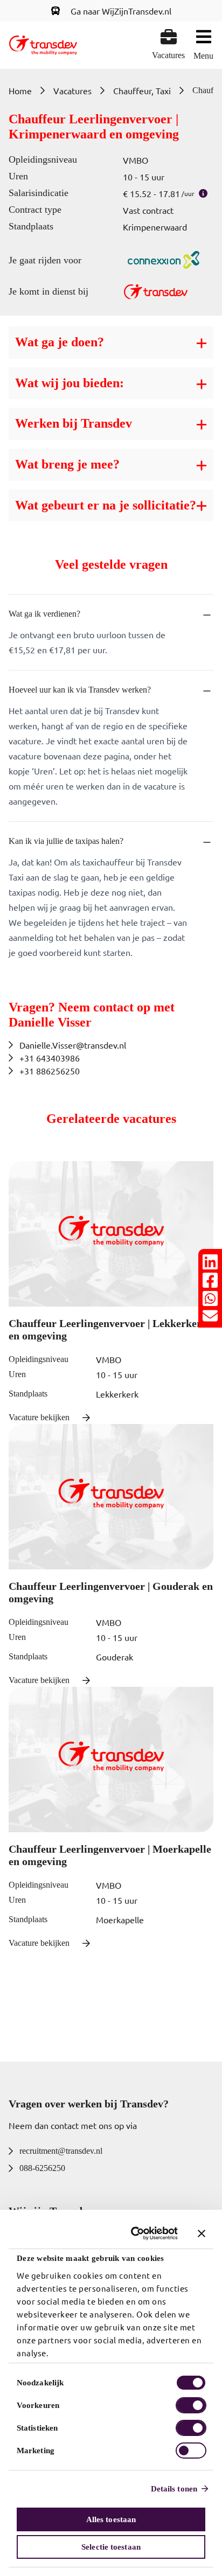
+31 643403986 (50, 1058)
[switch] (191, 2405)
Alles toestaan (111, 2519)
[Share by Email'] (210, 1316)
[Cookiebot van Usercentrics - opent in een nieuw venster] (134, 2233)
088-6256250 (42, 2168)
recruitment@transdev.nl (61, 2151)
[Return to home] (43, 45)
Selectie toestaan (111, 2547)
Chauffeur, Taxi (142, 90)
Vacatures (72, 90)
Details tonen (174, 2489)
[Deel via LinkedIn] (210, 1262)
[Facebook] (210, 1280)
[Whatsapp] (210, 1299)
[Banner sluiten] (202, 2233)
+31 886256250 (50, 1071)
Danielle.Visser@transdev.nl (73, 1045)
